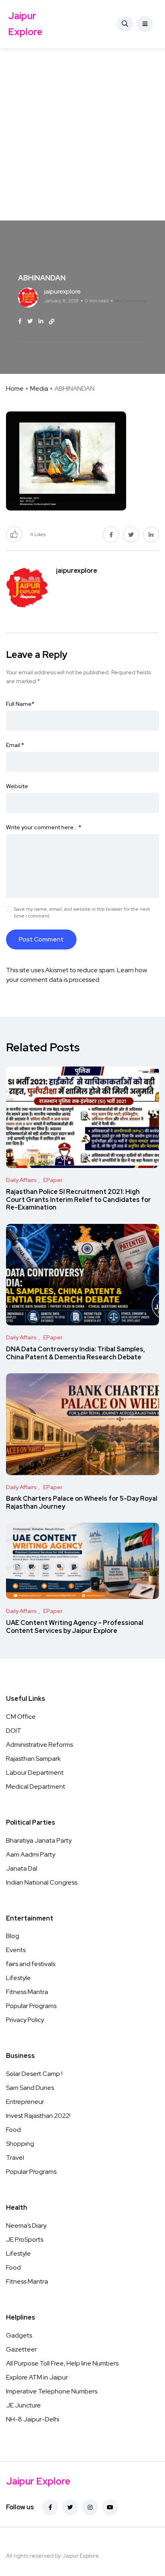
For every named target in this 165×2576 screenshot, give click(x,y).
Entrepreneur (25, 2102)
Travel (15, 2158)
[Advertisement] (82, 134)
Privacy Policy (25, 2020)
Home (15, 388)
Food (13, 2130)
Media (39, 388)
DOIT (14, 1731)
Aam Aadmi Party (31, 1854)
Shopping (20, 2144)
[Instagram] (90, 2507)
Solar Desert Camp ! (34, 2074)
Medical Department (36, 1787)
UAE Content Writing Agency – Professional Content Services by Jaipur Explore (75, 1627)
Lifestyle (18, 1978)
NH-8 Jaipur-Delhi (33, 2419)
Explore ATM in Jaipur (37, 2377)
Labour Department (35, 1773)
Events (16, 1950)
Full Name (20, 704)
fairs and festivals (31, 1964)
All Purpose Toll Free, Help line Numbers (62, 2363)
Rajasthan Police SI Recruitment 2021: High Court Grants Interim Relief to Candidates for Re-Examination (78, 1200)
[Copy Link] (52, 322)
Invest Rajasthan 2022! (38, 2116)
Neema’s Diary (26, 2225)
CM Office (21, 1717)
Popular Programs (31, 2006)
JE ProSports (25, 2239)
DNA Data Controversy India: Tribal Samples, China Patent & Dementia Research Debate (75, 1353)
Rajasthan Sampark (33, 1759)
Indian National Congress (42, 1882)
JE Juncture (23, 2405)
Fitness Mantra (27, 1992)
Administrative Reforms (39, 1745)
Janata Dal (22, 1868)
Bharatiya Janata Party (39, 1840)
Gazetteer (21, 2349)
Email (15, 745)
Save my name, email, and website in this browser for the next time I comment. (82, 913)
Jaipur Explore (25, 24)
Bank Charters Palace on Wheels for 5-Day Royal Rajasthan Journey (82, 1503)
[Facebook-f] (50, 2507)
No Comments (131, 301)
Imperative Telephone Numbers (52, 2391)
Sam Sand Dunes (30, 2088)
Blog (13, 1936)
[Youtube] (110, 2507)
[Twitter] (70, 2507)
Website (17, 786)
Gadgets (19, 2335)
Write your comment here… (44, 827)
